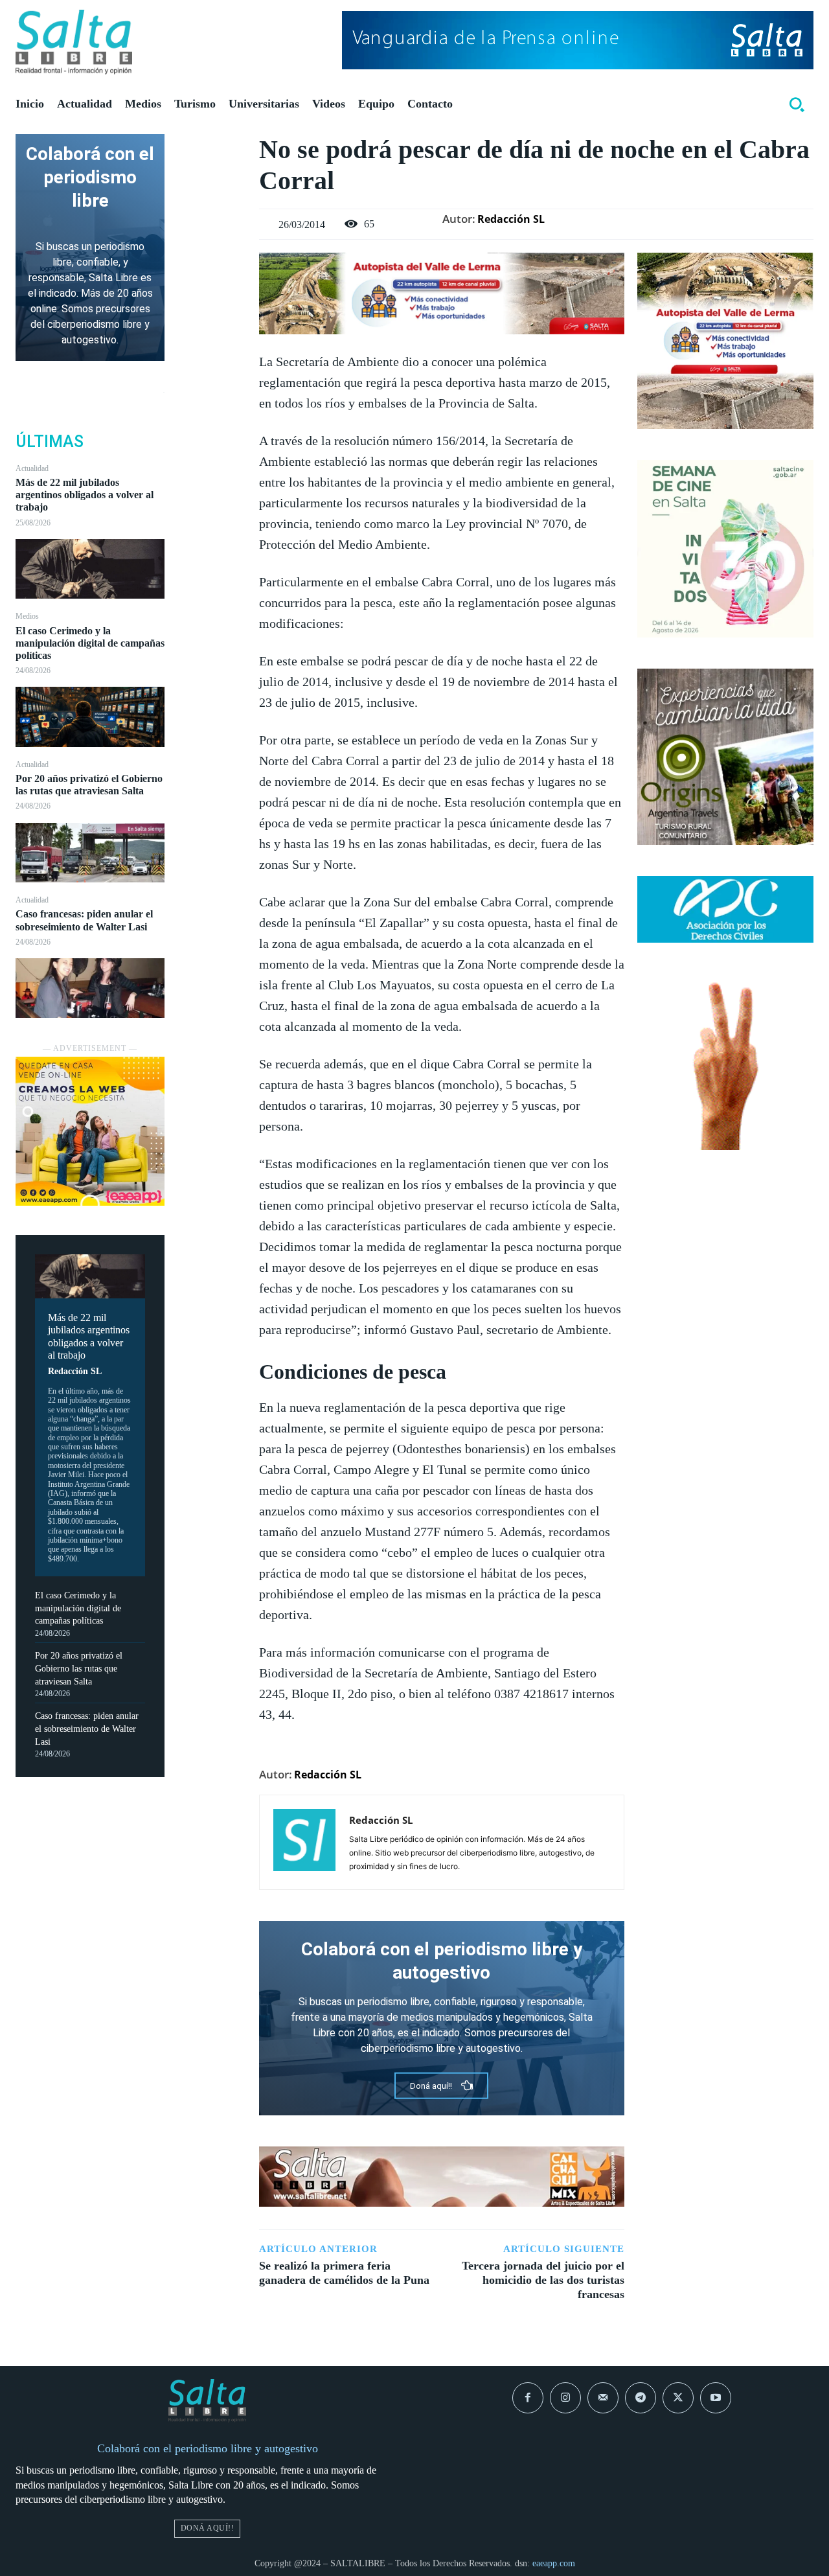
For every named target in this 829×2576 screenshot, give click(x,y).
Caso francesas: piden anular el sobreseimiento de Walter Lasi (87, 1729)
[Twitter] (212, 178)
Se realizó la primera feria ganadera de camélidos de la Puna (344, 2273)
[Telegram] (641, 2398)
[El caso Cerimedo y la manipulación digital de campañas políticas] (90, 717)
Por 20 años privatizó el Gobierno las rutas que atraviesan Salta (89, 785)
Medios (27, 616)
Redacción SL (75, 1371)
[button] (797, 104)
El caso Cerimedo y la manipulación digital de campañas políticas (90, 643)
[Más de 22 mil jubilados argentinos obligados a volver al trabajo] (90, 569)
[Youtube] (716, 2398)
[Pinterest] (212, 208)
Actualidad (32, 468)
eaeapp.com (554, 2563)
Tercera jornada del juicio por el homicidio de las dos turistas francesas (543, 2280)
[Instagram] (565, 2398)
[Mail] (603, 2398)
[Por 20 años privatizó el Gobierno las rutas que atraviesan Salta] (90, 853)
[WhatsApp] (212, 238)
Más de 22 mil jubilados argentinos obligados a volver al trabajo (85, 495)
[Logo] (74, 42)
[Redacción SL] (304, 1842)
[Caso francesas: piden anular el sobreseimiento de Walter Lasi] (90, 988)
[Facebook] (212, 147)
